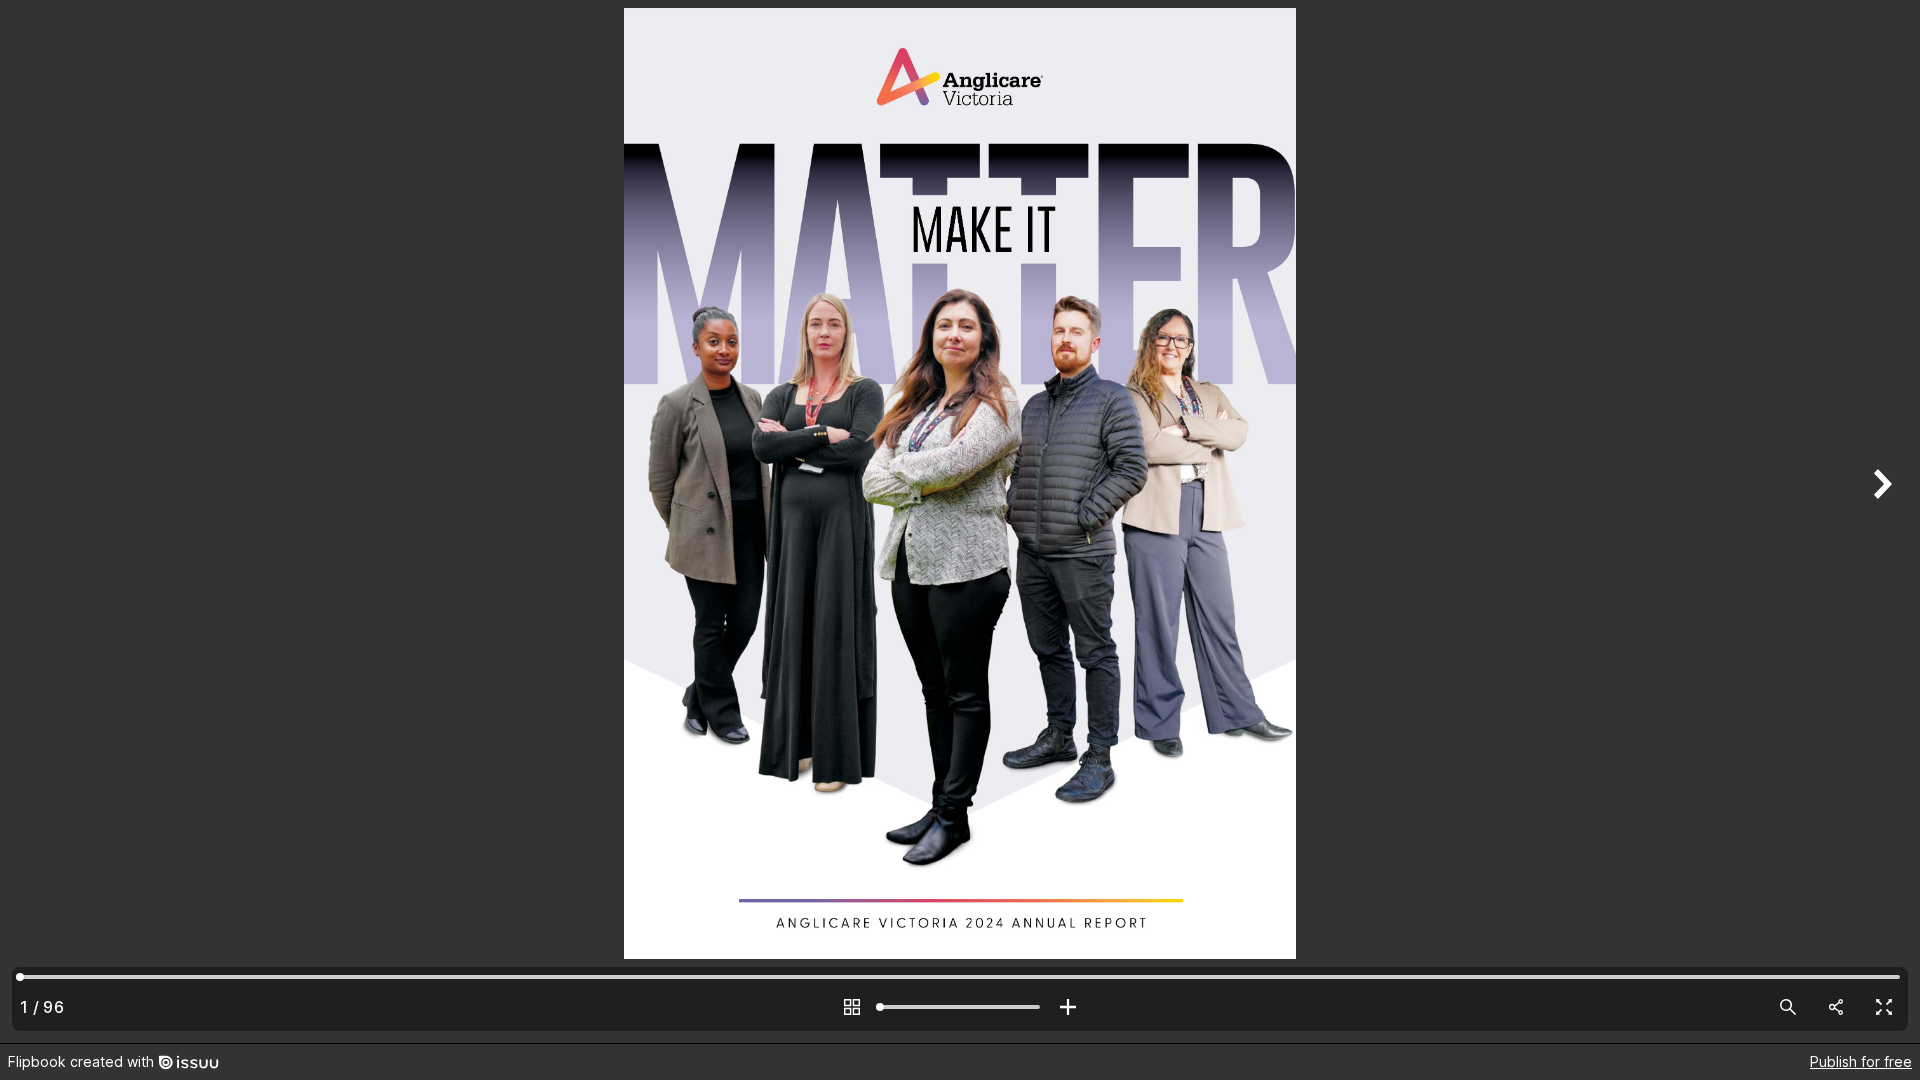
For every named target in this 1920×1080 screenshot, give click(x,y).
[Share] (1836, 1007)
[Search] (1788, 1007)
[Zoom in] (1068, 1007)
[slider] (960, 1007)
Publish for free (1861, 1061)
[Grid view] (852, 1007)
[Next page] (1880, 521)
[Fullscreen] (1884, 1007)
